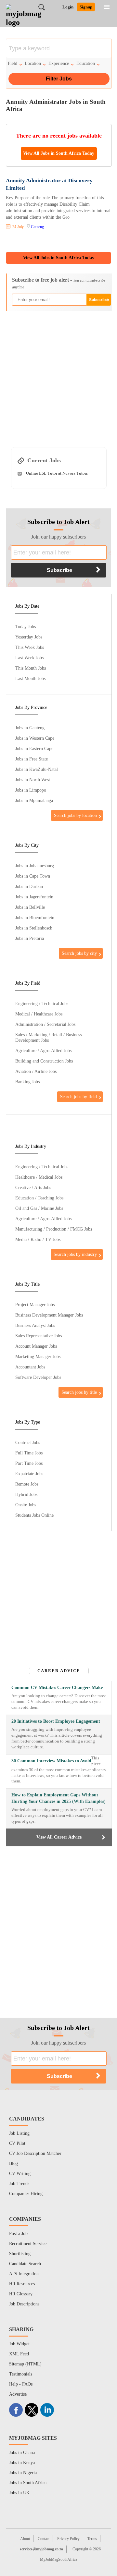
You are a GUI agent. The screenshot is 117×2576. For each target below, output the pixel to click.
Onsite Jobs (26, 1505)
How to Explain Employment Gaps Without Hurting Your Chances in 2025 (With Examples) (58, 1798)
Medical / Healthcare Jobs (39, 1014)
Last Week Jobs (29, 658)
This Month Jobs (31, 668)
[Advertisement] (58, 376)
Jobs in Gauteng (30, 728)
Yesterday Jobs (29, 637)
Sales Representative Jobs (39, 1336)
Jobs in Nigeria (23, 2473)
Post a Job (18, 2234)
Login (68, 7)
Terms (92, 2539)
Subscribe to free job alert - (59, 283)
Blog (13, 2163)
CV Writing (20, 2174)
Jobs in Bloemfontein (35, 917)
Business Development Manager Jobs (49, 1315)
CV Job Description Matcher (35, 2153)
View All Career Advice (59, 1837)
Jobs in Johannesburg (35, 866)
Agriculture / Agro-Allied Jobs (43, 1051)
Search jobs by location (75, 815)
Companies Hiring (26, 2194)
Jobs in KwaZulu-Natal (37, 769)
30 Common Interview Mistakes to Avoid (51, 1761)
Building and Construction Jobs (44, 1061)
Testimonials (21, 2374)
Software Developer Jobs (38, 1377)
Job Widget (19, 2344)
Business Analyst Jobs (35, 1325)
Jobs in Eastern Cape (34, 748)
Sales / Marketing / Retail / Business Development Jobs (48, 1037)
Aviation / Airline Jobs (36, 1071)
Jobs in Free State (32, 759)
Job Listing (19, 2133)
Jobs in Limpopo (31, 790)
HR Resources (22, 2284)
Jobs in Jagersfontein (34, 897)
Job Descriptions (24, 2304)
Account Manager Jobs (36, 1346)
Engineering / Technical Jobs (42, 1003)
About (25, 2539)
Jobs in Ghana (22, 2453)
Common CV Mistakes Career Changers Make (57, 1688)
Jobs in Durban (29, 886)
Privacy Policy (68, 2539)
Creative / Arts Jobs (33, 1187)
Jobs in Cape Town (33, 876)
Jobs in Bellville (30, 907)
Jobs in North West (33, 780)
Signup (86, 7)
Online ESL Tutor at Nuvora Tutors (57, 473)
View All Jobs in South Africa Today (59, 153)
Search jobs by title (79, 1392)
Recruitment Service (28, 2244)
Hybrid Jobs (26, 1494)
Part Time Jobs (29, 1463)
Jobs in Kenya (22, 2463)
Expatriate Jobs (29, 1474)
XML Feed (19, 2354)
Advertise (18, 2394)
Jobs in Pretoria (30, 938)
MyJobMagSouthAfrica (58, 2559)
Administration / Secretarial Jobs (45, 1024)
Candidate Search (25, 2264)
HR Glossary (21, 2294)
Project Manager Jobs (35, 1305)
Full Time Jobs (29, 1453)
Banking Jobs (27, 1082)
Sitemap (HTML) (25, 2364)
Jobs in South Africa (28, 2483)
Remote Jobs (27, 1484)
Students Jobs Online (34, 1515)
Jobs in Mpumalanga (34, 800)
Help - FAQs (21, 2384)
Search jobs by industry (75, 1254)
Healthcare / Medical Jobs (39, 1177)
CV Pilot (17, 2143)
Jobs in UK (19, 2493)
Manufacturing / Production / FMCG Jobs (54, 1229)
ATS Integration (24, 2274)
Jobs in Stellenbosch (34, 928)
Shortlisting (20, 2254)
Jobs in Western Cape (35, 738)
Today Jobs (26, 626)
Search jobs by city (79, 953)
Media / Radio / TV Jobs (38, 1239)
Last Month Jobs (30, 678)
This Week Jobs (30, 647)
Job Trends (19, 2184)
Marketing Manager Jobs (38, 1356)
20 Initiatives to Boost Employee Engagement (56, 1721)
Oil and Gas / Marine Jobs (39, 1208)
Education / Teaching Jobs (39, 1198)
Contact (44, 2539)
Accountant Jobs (30, 1367)
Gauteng (37, 227)
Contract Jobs (28, 1442)
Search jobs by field (78, 1097)
